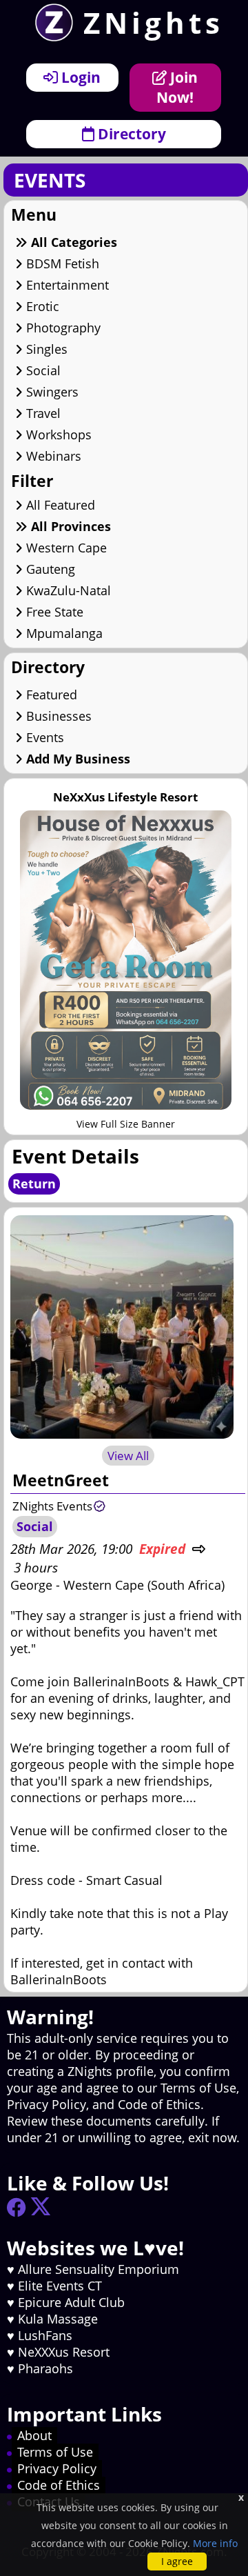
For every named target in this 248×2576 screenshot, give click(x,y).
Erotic (41, 306)
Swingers (51, 392)
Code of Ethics (59, 2485)
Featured (50, 695)
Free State (53, 612)
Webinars (52, 456)
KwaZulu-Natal (67, 590)
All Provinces (69, 526)
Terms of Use (55, 2452)
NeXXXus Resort (64, 2352)
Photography (62, 328)
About (34, 2435)
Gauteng (49, 569)
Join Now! (177, 87)
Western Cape (65, 548)
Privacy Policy (57, 2468)
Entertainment (66, 285)
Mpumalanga (63, 633)
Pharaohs (45, 2368)
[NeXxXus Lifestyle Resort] (126, 1105)
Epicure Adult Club (71, 2302)
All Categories (72, 242)
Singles (45, 349)
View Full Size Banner (126, 1124)
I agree (177, 2561)
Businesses (57, 716)
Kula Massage (58, 2319)
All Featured (59, 505)
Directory (130, 133)
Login (79, 77)
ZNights (154, 22)
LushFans (45, 2335)
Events (43, 737)
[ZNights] (49, 37)
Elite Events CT (60, 2286)
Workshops (57, 435)
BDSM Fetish (61, 263)
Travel (42, 413)
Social (42, 370)
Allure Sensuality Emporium (99, 2269)
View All (128, 1456)
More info (215, 2543)
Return (34, 1184)
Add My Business (76, 759)
